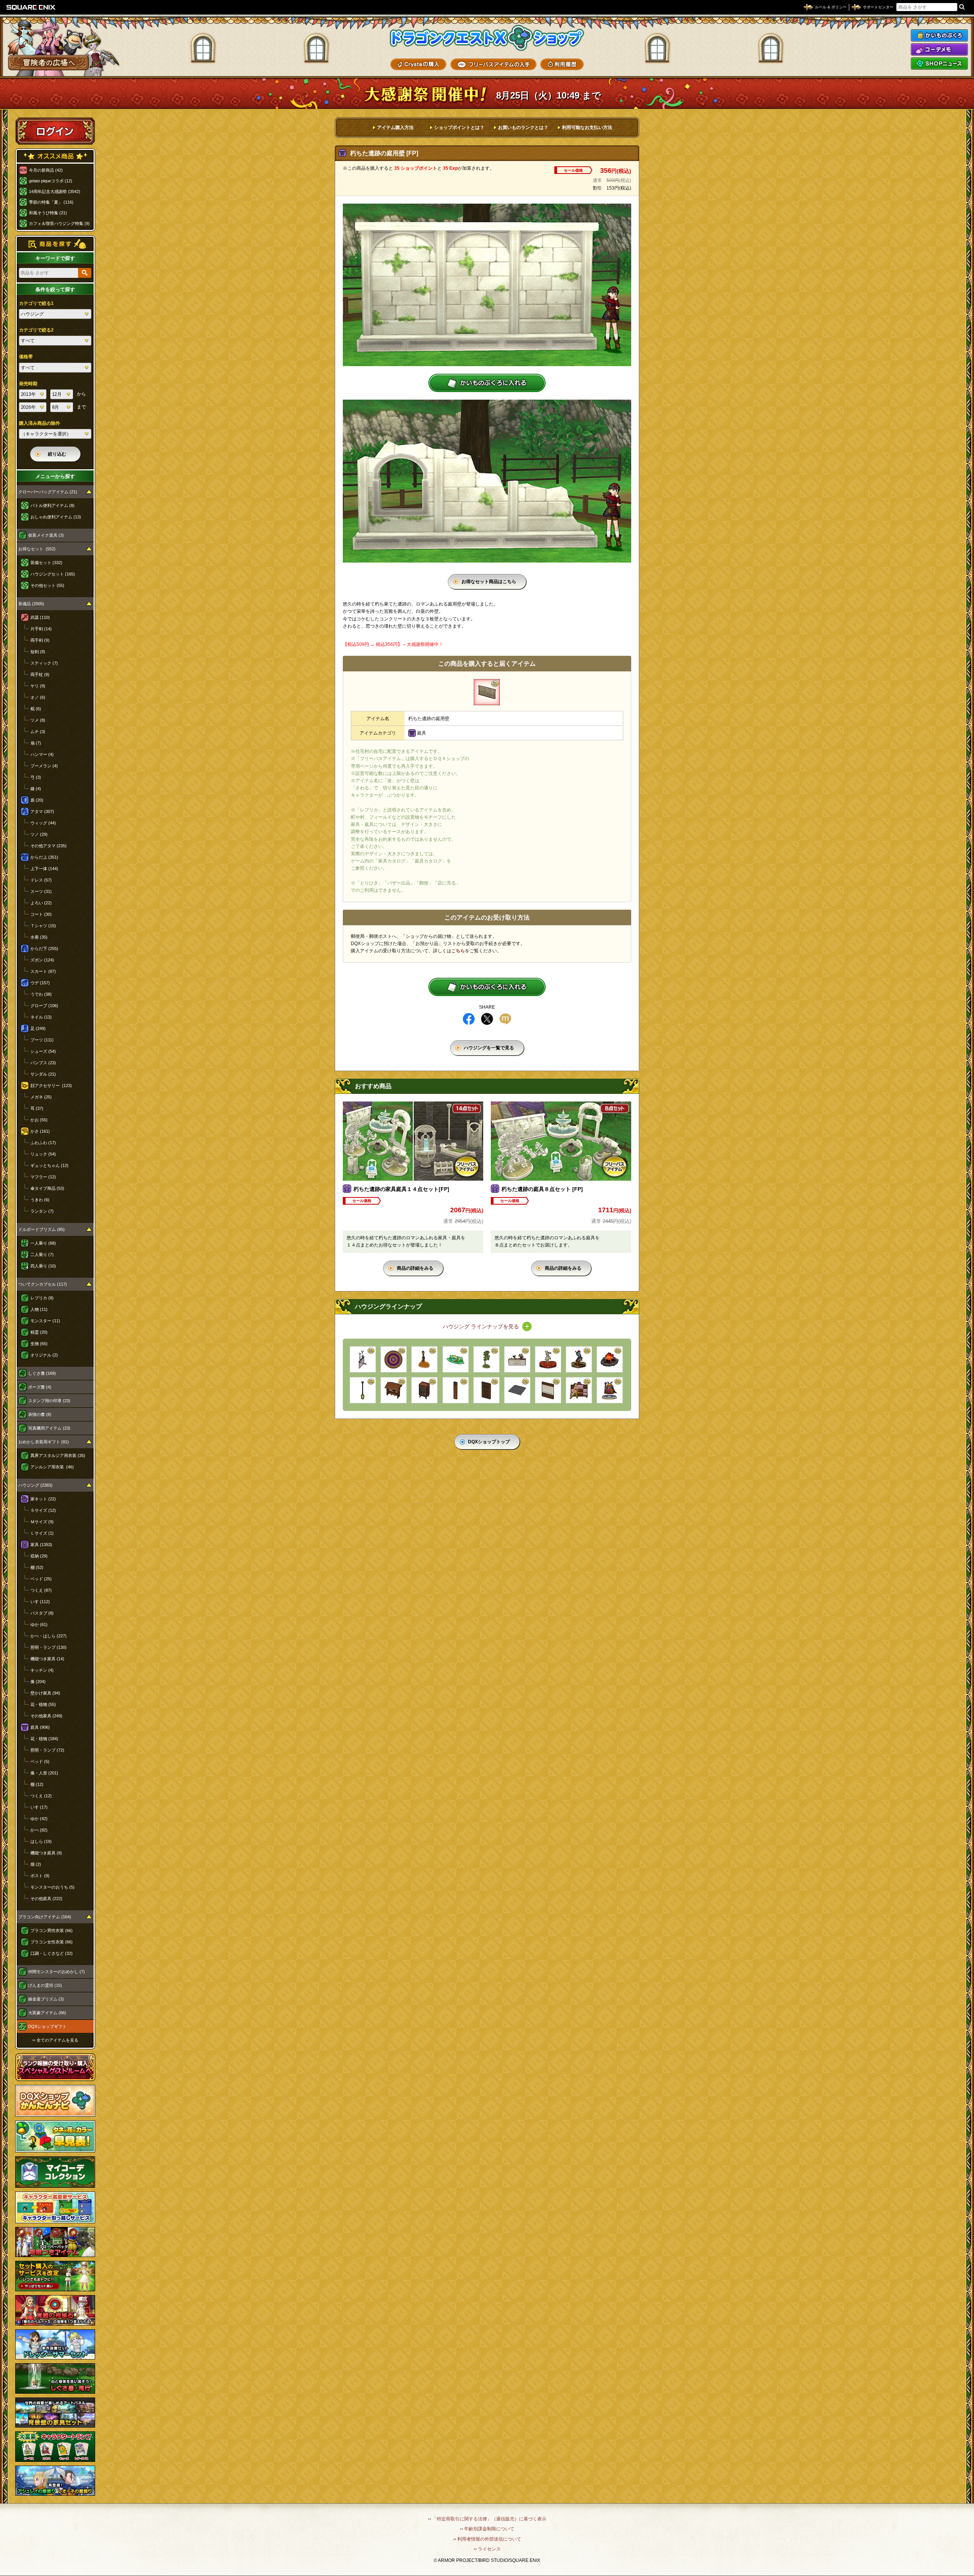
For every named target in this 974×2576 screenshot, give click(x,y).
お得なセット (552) (37, 549)
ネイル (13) (41, 1017)
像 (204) (38, 1682)
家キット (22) (43, 1499)
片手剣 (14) (41, 629)
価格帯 (26, 357)
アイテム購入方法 (395, 128)
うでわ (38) (41, 994)
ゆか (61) (39, 1624)
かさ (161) (40, 1131)
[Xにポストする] (487, 1019)
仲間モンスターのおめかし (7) (56, 1972)
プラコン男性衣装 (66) (52, 1930)
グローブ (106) (44, 1006)
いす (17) (39, 1807)
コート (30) (41, 914)
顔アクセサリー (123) (51, 1086)
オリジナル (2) (44, 1355)
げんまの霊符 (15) (45, 1985)
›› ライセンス (487, 2549)
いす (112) (40, 1602)
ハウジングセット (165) (53, 574)
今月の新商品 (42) (46, 170)
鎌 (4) (36, 789)
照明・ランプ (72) (47, 1750)
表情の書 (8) (40, 1414)
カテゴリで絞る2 (36, 330)
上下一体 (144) (44, 869)
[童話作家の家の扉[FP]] (486, 1390)
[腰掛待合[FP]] (394, 1390)
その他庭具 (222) (46, 1899)
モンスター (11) (45, 1321)
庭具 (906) (40, 1727)
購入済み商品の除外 (40, 423)
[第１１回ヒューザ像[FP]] (579, 1359)
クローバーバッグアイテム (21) (48, 492)
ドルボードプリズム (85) (41, 1229)
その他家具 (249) (46, 1716)
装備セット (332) (46, 563)
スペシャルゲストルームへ (55, 2067)
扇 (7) (36, 743)
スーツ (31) (41, 891)
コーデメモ (939, 49)
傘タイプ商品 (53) (47, 1188)
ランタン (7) (42, 1211)
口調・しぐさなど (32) (52, 1953)
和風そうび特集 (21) (48, 213)
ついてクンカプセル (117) (43, 1284)
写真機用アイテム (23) (49, 1428)
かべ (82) (39, 1830)
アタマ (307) (42, 811)
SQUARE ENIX (31, 7)
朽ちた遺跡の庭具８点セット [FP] (542, 1189)
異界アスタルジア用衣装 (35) (58, 1455)
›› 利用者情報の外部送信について (487, 2539)
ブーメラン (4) (44, 766)
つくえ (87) (41, 1590)
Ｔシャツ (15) (43, 926)
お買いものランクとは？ (523, 128)
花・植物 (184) (44, 1739)
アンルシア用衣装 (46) (52, 1467)
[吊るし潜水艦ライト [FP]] (363, 1390)
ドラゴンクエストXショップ (487, 38)
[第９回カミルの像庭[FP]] (548, 1359)
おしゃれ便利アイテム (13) (56, 517)
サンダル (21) (43, 1074)
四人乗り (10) (43, 1266)
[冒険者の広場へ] (49, 63)
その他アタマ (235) (49, 846)
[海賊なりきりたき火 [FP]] (610, 1359)
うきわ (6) (40, 1200)
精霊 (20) (39, 1332)
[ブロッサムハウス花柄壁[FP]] (548, 1390)
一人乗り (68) (43, 1243)
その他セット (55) (47, 585)
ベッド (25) (41, 1579)
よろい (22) (41, 903)
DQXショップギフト (47, 2026)
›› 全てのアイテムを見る (55, 2040)
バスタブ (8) (42, 1613)
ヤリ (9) (38, 686)
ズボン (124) (42, 960)
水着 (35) (39, 937)
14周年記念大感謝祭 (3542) (55, 191)
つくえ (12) (41, 1796)
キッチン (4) (42, 1670)
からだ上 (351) (44, 857)
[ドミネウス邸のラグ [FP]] (394, 1359)
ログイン (55, 131)
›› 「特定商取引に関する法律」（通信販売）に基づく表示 (487, 2519)
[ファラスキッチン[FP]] (517, 1359)
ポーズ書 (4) (40, 1387)
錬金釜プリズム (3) (46, 1999)
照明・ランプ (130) (49, 1647)
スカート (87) (43, 971)
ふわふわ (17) (43, 1143)
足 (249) (38, 1028)
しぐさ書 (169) (42, 1373)
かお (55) (39, 1120)
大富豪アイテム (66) (47, 2013)
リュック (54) (43, 1154)
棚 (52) (37, 1567)
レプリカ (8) (42, 1298)
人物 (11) (39, 1309)
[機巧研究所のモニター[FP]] (456, 1359)
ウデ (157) (40, 983)
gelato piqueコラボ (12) (51, 181)
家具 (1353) (41, 1545)
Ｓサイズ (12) (43, 1510)
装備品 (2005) (31, 604)
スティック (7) (44, 663)
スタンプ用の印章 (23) (49, 1401)
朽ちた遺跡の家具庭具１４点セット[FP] (401, 1189)
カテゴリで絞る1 (36, 303)
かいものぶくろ (939, 35)
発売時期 (28, 384)
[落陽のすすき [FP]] (424, 1359)
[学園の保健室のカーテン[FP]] (363, 1359)
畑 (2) (36, 1864)
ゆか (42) (39, 1819)
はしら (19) (41, 1841)
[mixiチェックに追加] (505, 1019)
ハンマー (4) (42, 754)
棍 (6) (36, 709)
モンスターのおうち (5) (53, 1887)
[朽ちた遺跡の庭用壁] (487, 692)
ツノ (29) (39, 834)
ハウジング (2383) (35, 1485)
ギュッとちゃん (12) (49, 1165)
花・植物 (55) (43, 1704)
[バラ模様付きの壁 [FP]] (456, 1390)
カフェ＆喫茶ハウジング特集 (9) (59, 223)
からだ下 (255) (44, 948)
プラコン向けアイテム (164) (45, 1917)
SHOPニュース (939, 64)
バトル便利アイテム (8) (53, 505)
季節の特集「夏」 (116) (51, 202)
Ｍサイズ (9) (42, 1522)
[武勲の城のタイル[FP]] (517, 1390)
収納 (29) (39, 1556)
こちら (458, 951)
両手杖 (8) (40, 674)
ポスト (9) (40, 1876)
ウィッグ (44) (43, 823)
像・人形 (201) (44, 1773)
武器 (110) (40, 617)
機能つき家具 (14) (47, 1659)
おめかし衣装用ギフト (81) (44, 1442)
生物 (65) (39, 1344)
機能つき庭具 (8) (46, 1853)
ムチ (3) (38, 732)
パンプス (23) (43, 1063)
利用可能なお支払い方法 (587, 128)
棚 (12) (37, 1784)
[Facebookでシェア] (469, 1019)
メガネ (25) (41, 1097)
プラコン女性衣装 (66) (52, 1942)
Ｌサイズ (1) (42, 1533)
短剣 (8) (38, 652)
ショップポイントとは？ (459, 128)
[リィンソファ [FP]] (579, 1390)
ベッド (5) (40, 1761)
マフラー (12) (43, 1177)
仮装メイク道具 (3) (46, 535)
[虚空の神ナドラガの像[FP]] (610, 1390)
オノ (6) (38, 697)
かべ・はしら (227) (49, 1636)
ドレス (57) (41, 880)
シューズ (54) (43, 1051)
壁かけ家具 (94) (45, 1693)
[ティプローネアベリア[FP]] (486, 1359)
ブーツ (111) (42, 1040)
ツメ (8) (38, 720)
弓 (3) (36, 777)
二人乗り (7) (42, 1255)
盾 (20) (37, 800)
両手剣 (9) (40, 640)
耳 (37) (37, 1108)
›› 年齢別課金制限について (487, 2529)
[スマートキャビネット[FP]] (424, 1390)
